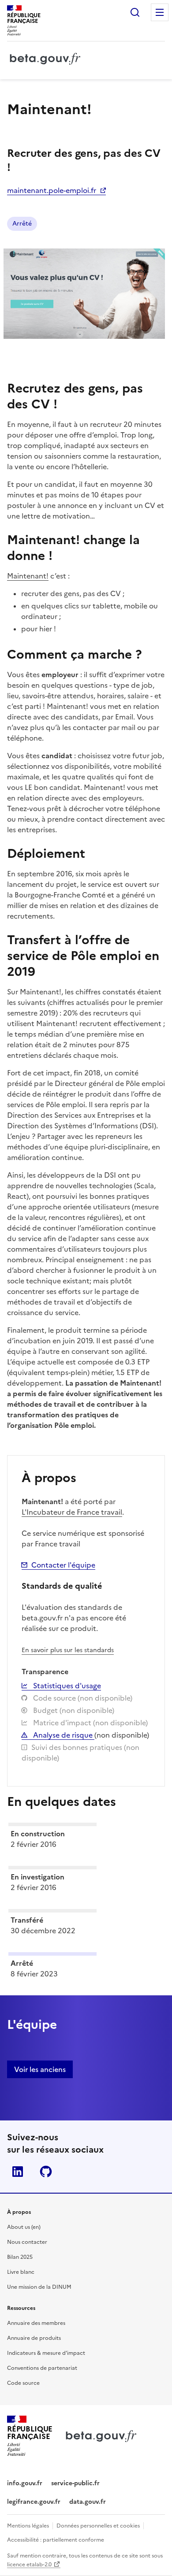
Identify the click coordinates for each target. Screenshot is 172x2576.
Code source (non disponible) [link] (82, 1698)
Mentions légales (28, 2526)
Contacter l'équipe (63, 1565)
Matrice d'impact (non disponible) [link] (90, 1723)
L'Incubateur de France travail (72, 1512)
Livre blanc (21, 2272)
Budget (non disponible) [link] (73, 1710)
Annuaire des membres (36, 2323)
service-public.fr (75, 2483)
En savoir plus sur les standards (68, 1650)
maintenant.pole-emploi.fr (52, 190)
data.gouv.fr (88, 2502)
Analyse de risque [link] (63, 1735)
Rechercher (135, 12)
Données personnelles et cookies (98, 2526)
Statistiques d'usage (66, 1686)
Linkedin (18, 2172)
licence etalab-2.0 (29, 2565)
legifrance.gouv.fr (34, 2502)
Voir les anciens (40, 2069)
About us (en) (24, 2227)
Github (46, 2172)
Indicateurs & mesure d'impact (46, 2353)
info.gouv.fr (25, 2483)
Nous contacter (27, 2242)
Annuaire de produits (34, 2338)
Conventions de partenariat (42, 2368)
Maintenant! (28, 576)
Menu (160, 12)
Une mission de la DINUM (39, 2287)
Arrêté (22, 224)
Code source (23, 2383)
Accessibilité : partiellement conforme (56, 2540)
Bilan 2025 (20, 2257)
